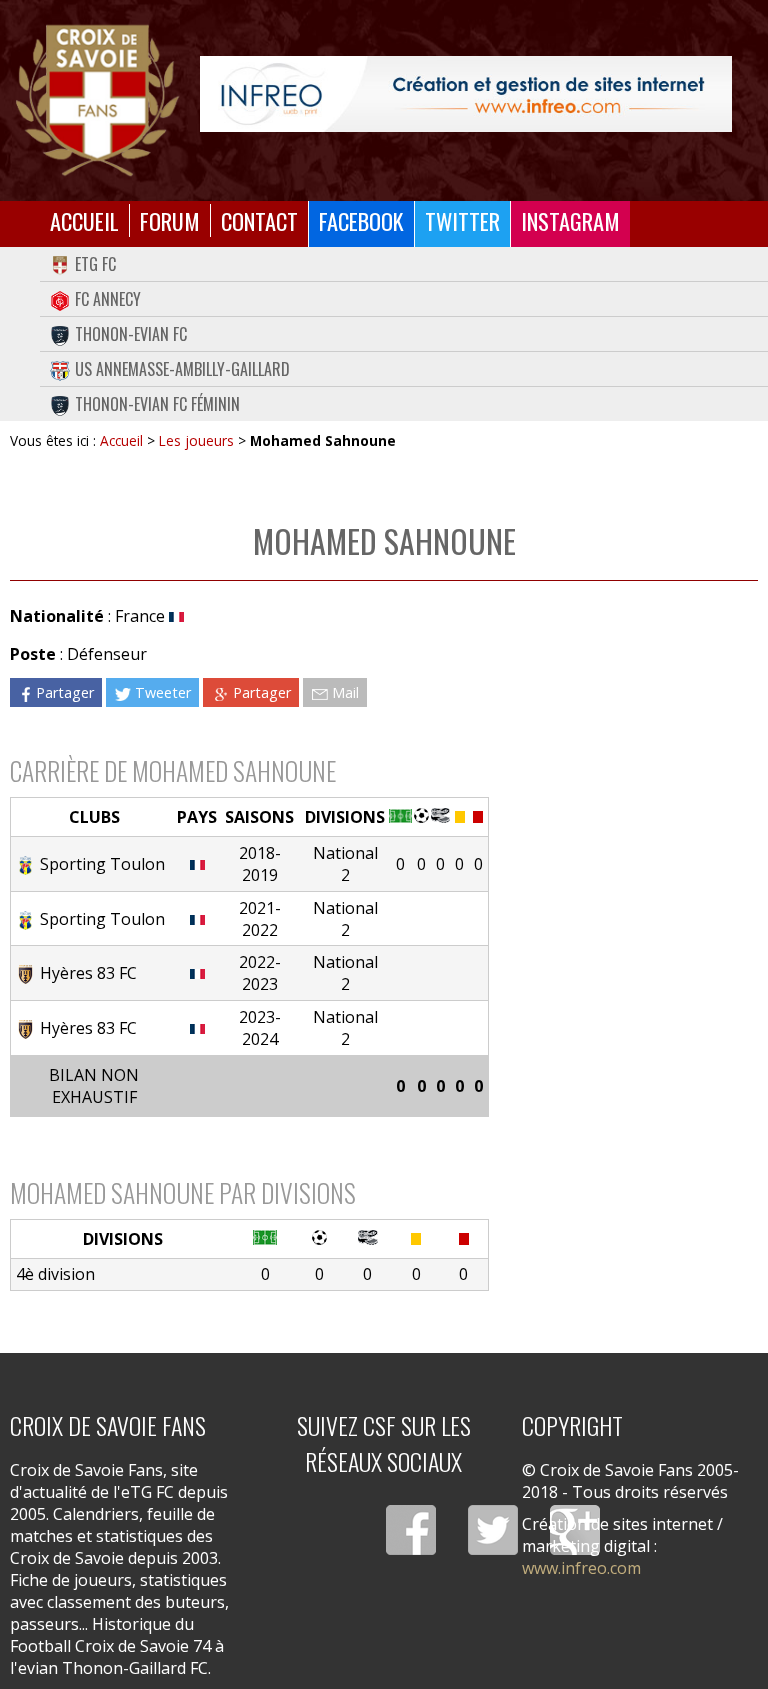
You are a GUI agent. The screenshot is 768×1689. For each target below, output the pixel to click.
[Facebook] (411, 1530)
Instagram (570, 220)
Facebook (361, 220)
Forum (170, 220)
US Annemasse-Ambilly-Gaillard (182, 369)
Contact (259, 220)
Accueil (84, 220)
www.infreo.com (581, 1568)
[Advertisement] (623, 737)
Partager (65, 692)
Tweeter (163, 692)
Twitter (462, 220)
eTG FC (95, 264)
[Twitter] (493, 1530)
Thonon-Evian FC (131, 334)
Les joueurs (196, 440)
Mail (345, 692)
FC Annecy (108, 299)
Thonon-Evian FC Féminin (157, 404)
